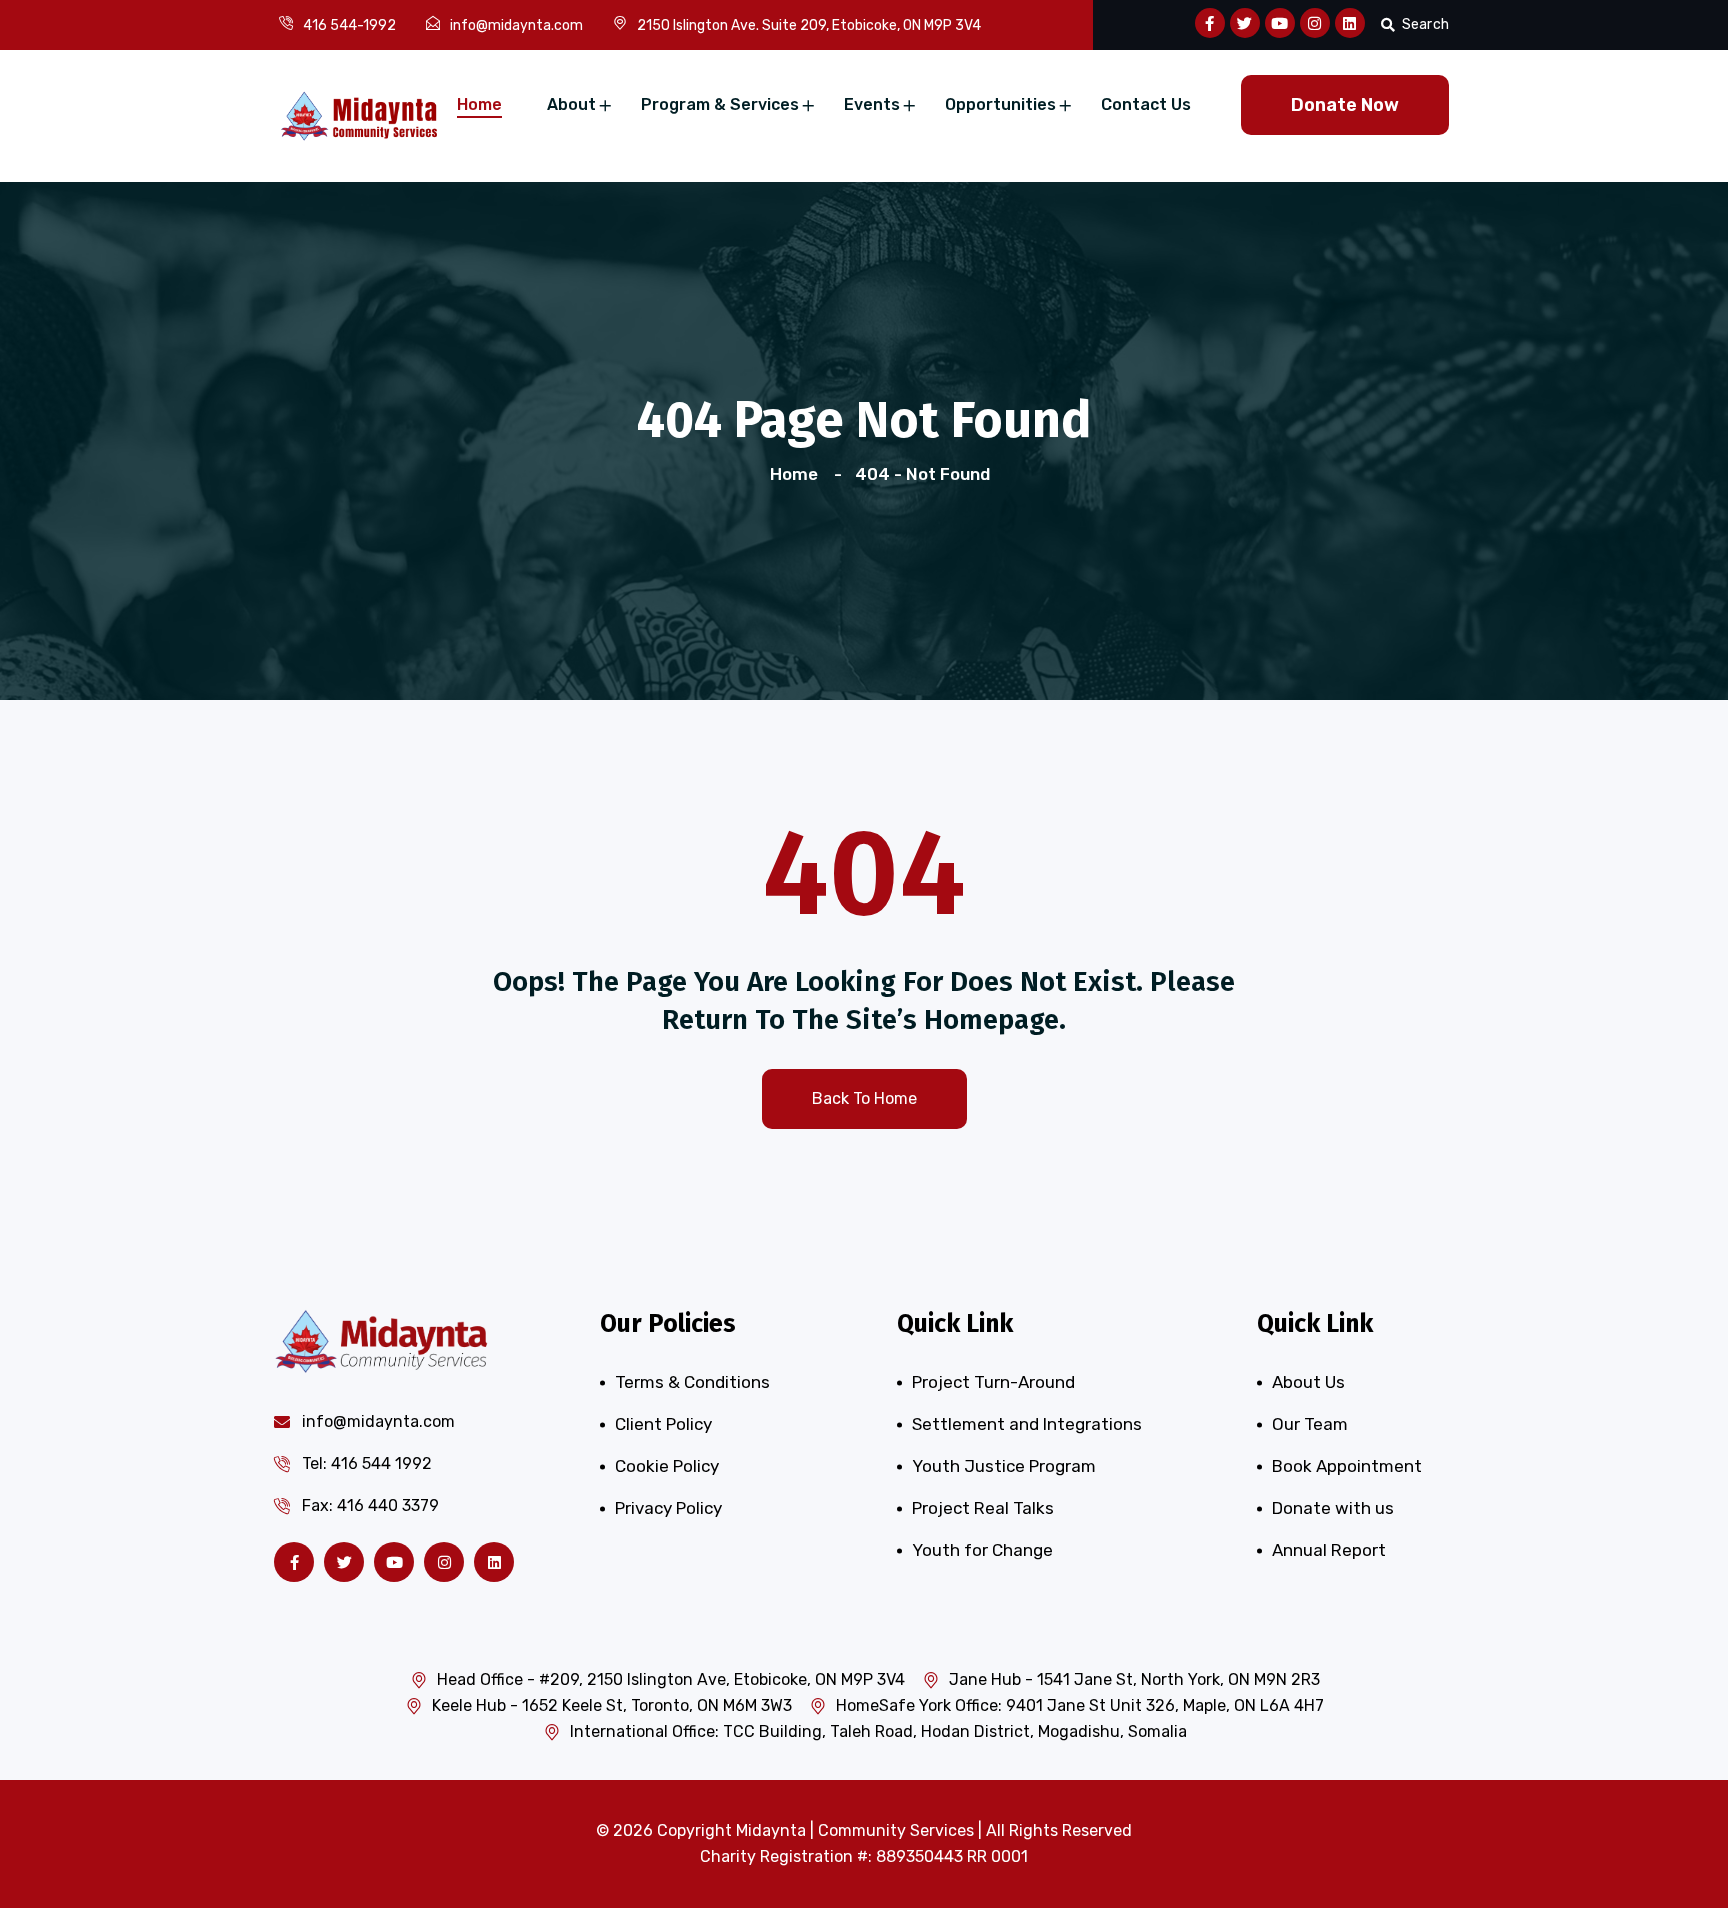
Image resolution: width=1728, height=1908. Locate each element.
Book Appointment (1347, 1466)
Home (479, 104)
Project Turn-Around (993, 1382)
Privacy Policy (668, 1508)
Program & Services (720, 104)
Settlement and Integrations (1027, 1424)
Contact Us (1146, 104)
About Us (1308, 1382)
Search (1425, 24)
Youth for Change (982, 1550)
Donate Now (1345, 105)
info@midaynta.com (516, 25)
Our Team (1310, 1424)
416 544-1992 (349, 25)
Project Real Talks (983, 1508)
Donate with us (1333, 1508)
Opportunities (1000, 104)
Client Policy (663, 1424)
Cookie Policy (667, 1466)
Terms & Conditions (692, 1382)
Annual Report (1329, 1550)
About (571, 104)
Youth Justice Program (1004, 1466)
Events (872, 104)
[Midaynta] (359, 114)
